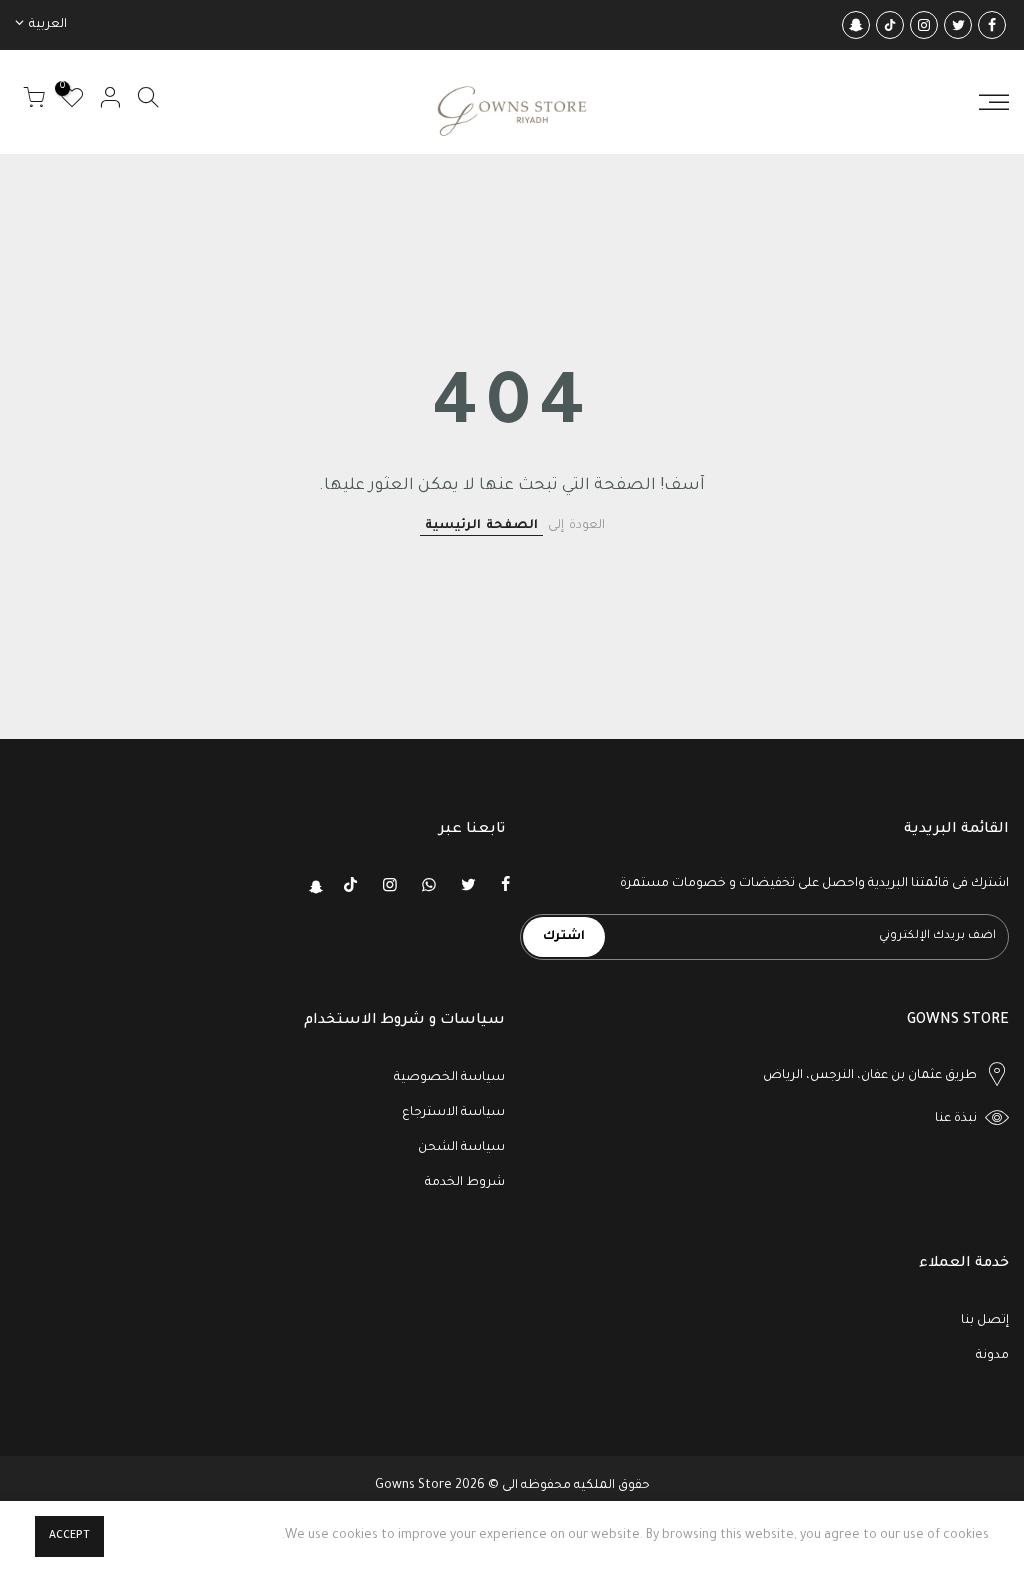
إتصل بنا (985, 1321)
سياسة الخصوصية (449, 1078)
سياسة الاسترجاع (453, 1113)
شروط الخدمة (465, 1183)
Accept (69, 1536)
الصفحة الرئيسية (481, 526)
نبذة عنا (956, 1119)
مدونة (992, 1356)
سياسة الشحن (461, 1148)
